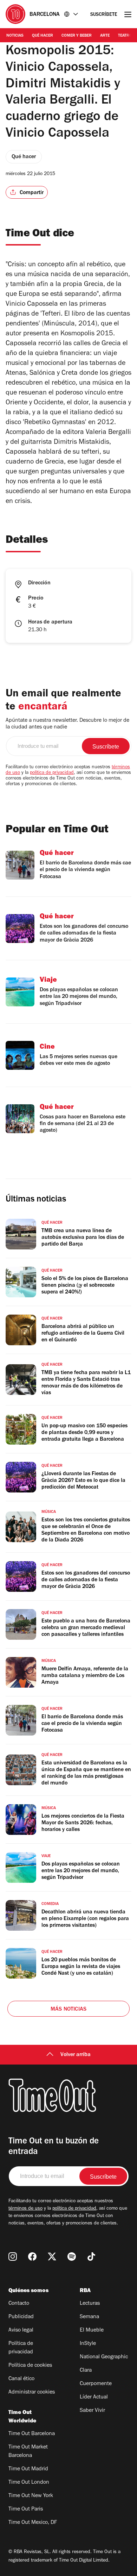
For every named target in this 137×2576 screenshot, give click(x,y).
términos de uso (25, 2209)
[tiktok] (91, 2257)
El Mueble (92, 2330)
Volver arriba (76, 2055)
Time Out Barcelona (32, 2434)
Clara (86, 2371)
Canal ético (21, 2379)
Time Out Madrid (28, 2469)
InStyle (88, 2344)
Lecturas (90, 2304)
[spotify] (72, 2257)
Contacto (19, 2304)
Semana (89, 2317)
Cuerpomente (96, 2384)
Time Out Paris (26, 2509)
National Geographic (104, 2357)
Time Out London (29, 2483)
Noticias (15, 36)
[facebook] (32, 2257)
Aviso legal (21, 2330)
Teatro (125, 36)
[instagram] (13, 2257)
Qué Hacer (43, 36)
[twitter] (52, 2257)
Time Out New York (31, 2496)
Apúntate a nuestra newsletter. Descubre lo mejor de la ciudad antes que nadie (67, 724)
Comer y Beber (77, 36)
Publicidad (21, 2317)
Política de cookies (30, 2366)
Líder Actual (94, 2397)
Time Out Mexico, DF (33, 2523)
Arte (105, 36)
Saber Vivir (92, 2411)
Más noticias (68, 2010)
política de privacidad (52, 773)
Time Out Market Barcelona (28, 2452)
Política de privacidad (21, 2348)
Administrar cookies (32, 2392)
